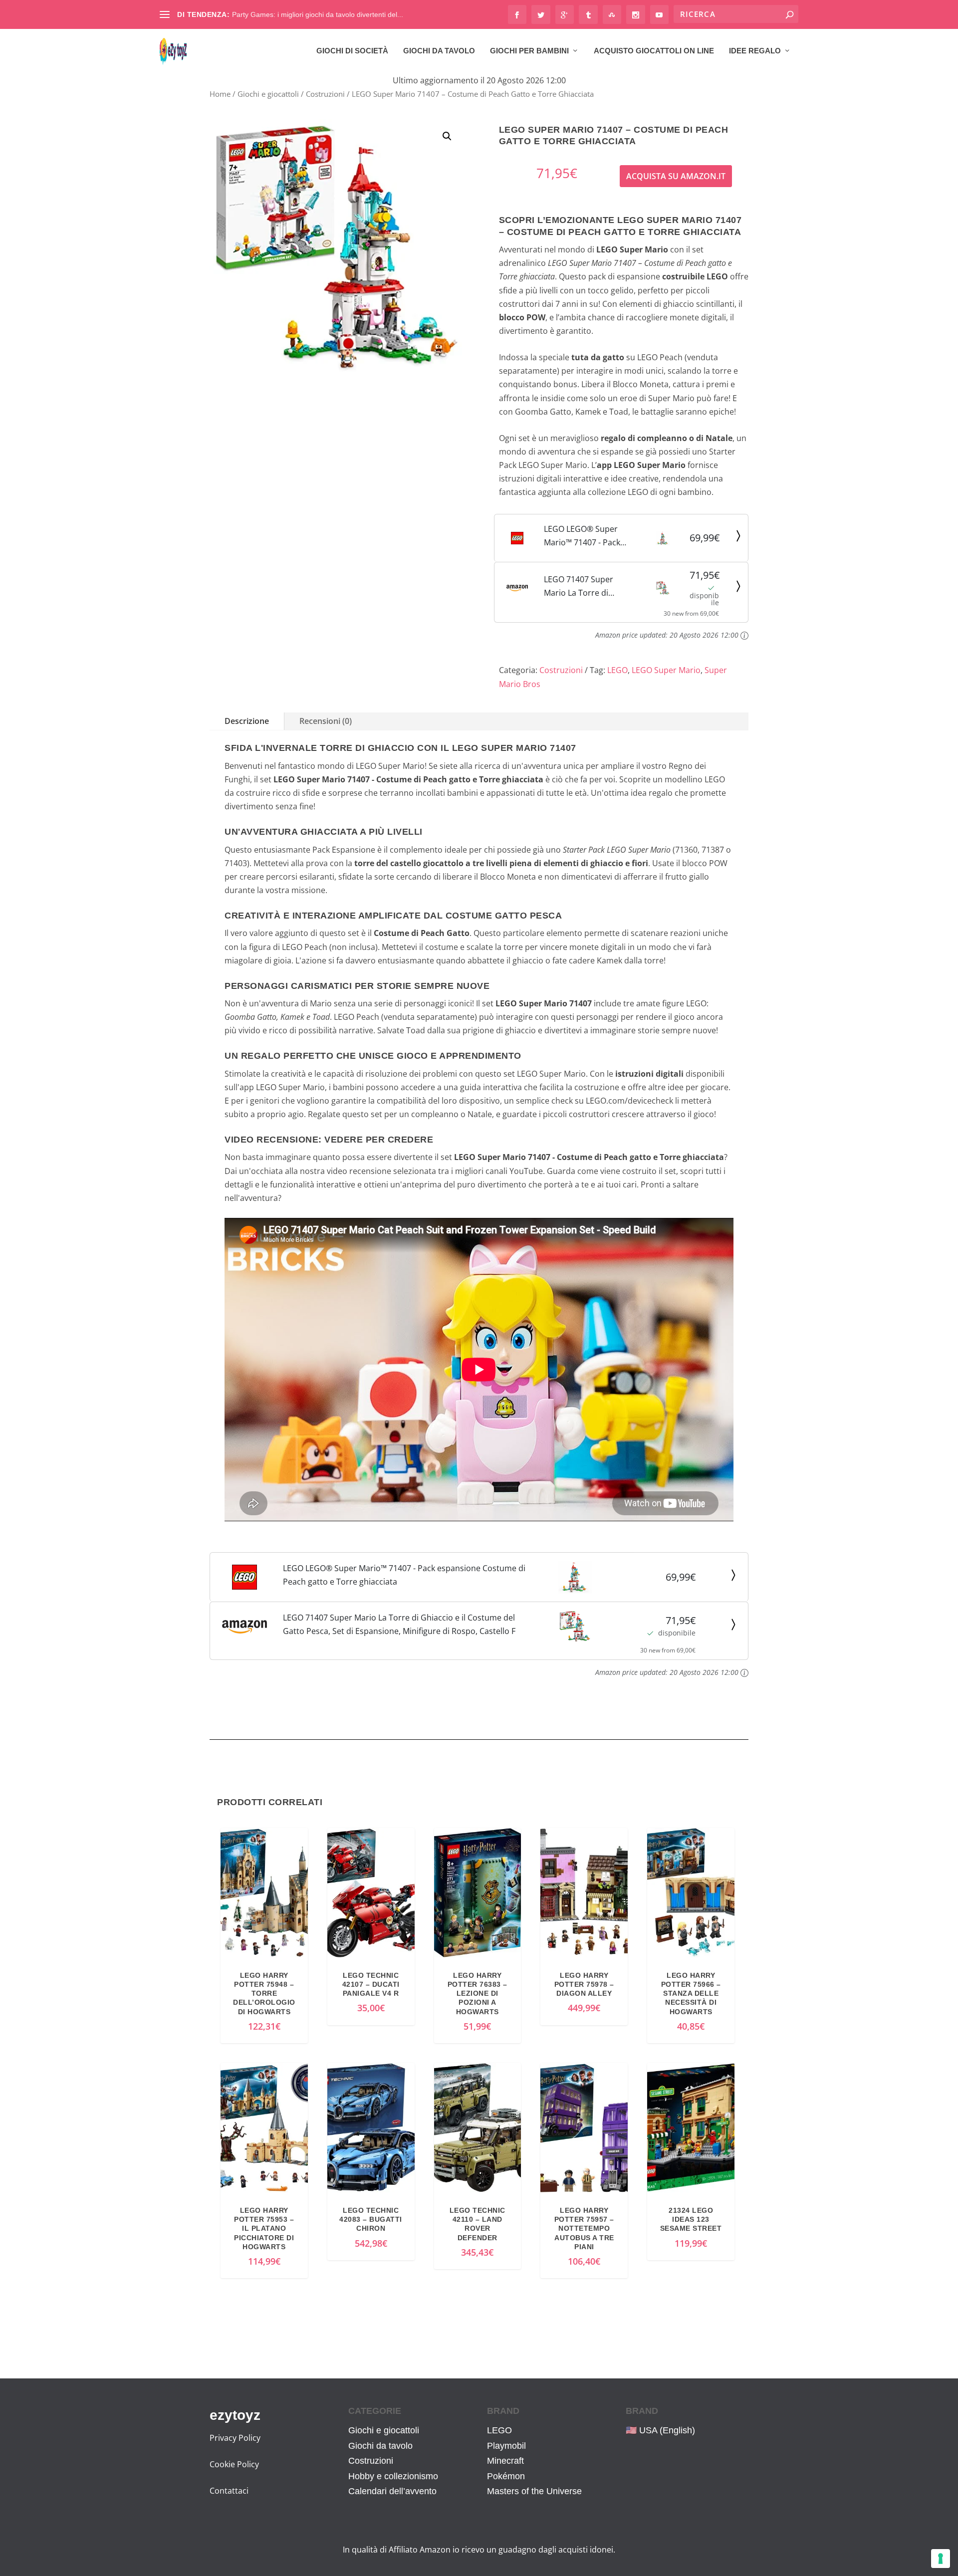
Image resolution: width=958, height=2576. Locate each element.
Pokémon (506, 2476)
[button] (447, 136)
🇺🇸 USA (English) (660, 2430)
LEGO (617, 670)
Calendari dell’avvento (392, 2491)
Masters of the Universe (534, 2491)
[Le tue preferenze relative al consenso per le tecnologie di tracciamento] (941, 2559)
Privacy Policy (235, 2438)
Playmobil (506, 2446)
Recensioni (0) (326, 721)
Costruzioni (325, 94)
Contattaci (229, 2491)
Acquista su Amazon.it (676, 176)
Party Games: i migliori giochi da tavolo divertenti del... (318, 14)
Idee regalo (755, 51)
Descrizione (247, 721)
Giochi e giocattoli (268, 94)
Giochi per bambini (529, 51)
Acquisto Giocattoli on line (654, 51)
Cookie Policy (234, 2464)
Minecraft (505, 2461)
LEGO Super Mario (666, 670)
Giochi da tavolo (439, 51)
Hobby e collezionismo (393, 2476)
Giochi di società (352, 51)
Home (220, 94)
